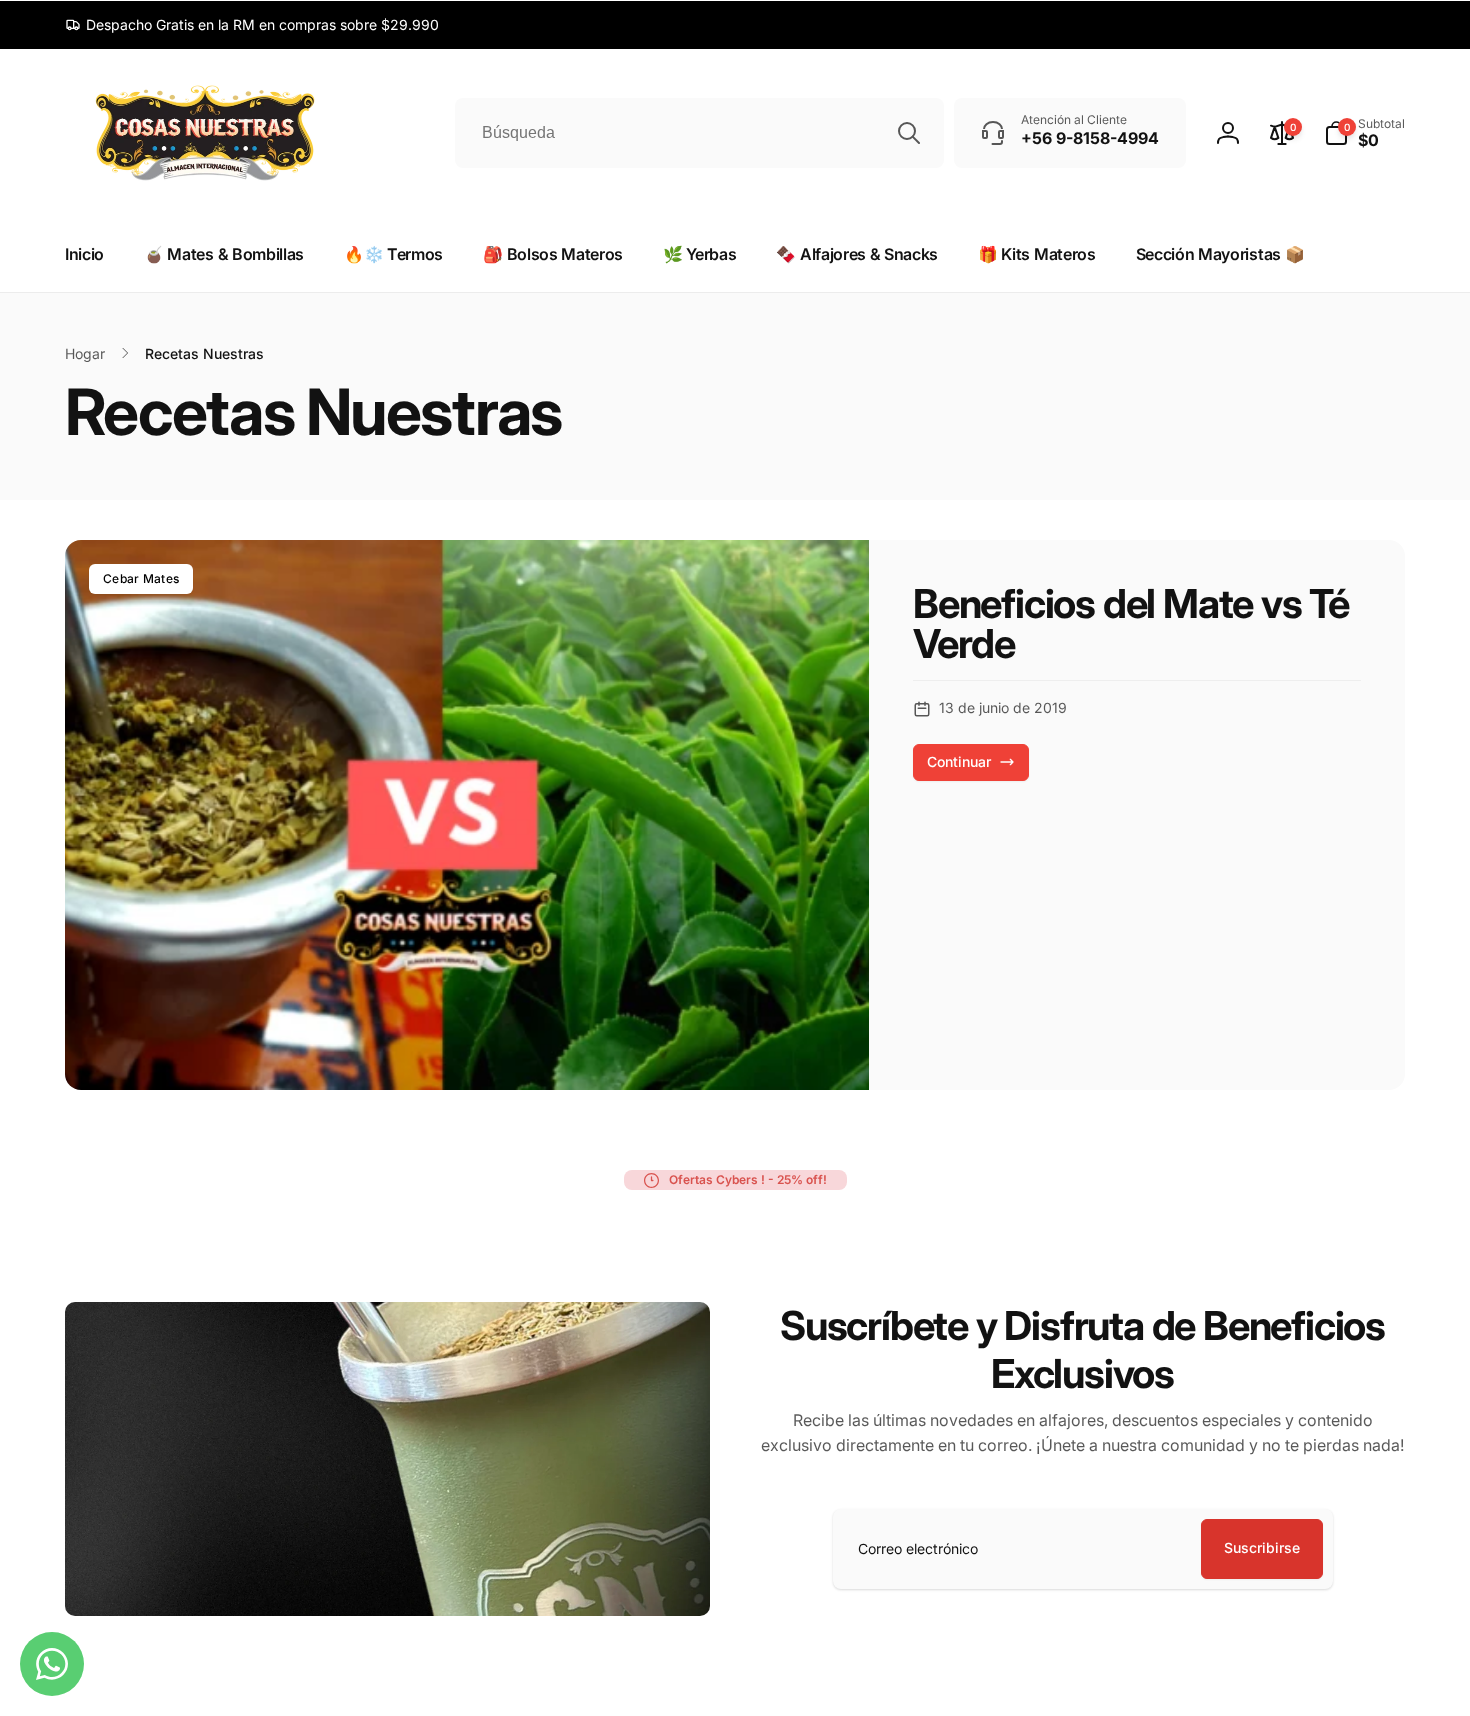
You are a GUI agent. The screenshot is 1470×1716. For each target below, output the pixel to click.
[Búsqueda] (909, 133)
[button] (1364, 133)
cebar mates (141, 578)
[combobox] (699, 133)
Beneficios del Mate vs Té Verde (1131, 624)
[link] (252, 25)
